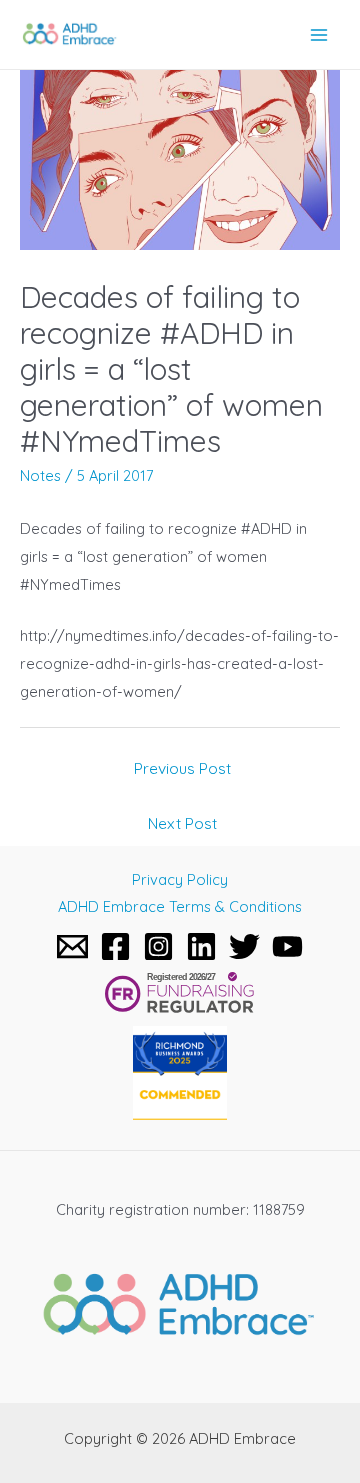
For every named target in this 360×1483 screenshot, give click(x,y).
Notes (40, 475)
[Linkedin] (201, 946)
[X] (244, 946)
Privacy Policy (180, 879)
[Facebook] (115, 946)
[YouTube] (287, 946)
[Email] (72, 946)
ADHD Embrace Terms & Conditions (180, 906)
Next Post (182, 823)
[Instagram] (158, 946)
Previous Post (182, 768)
